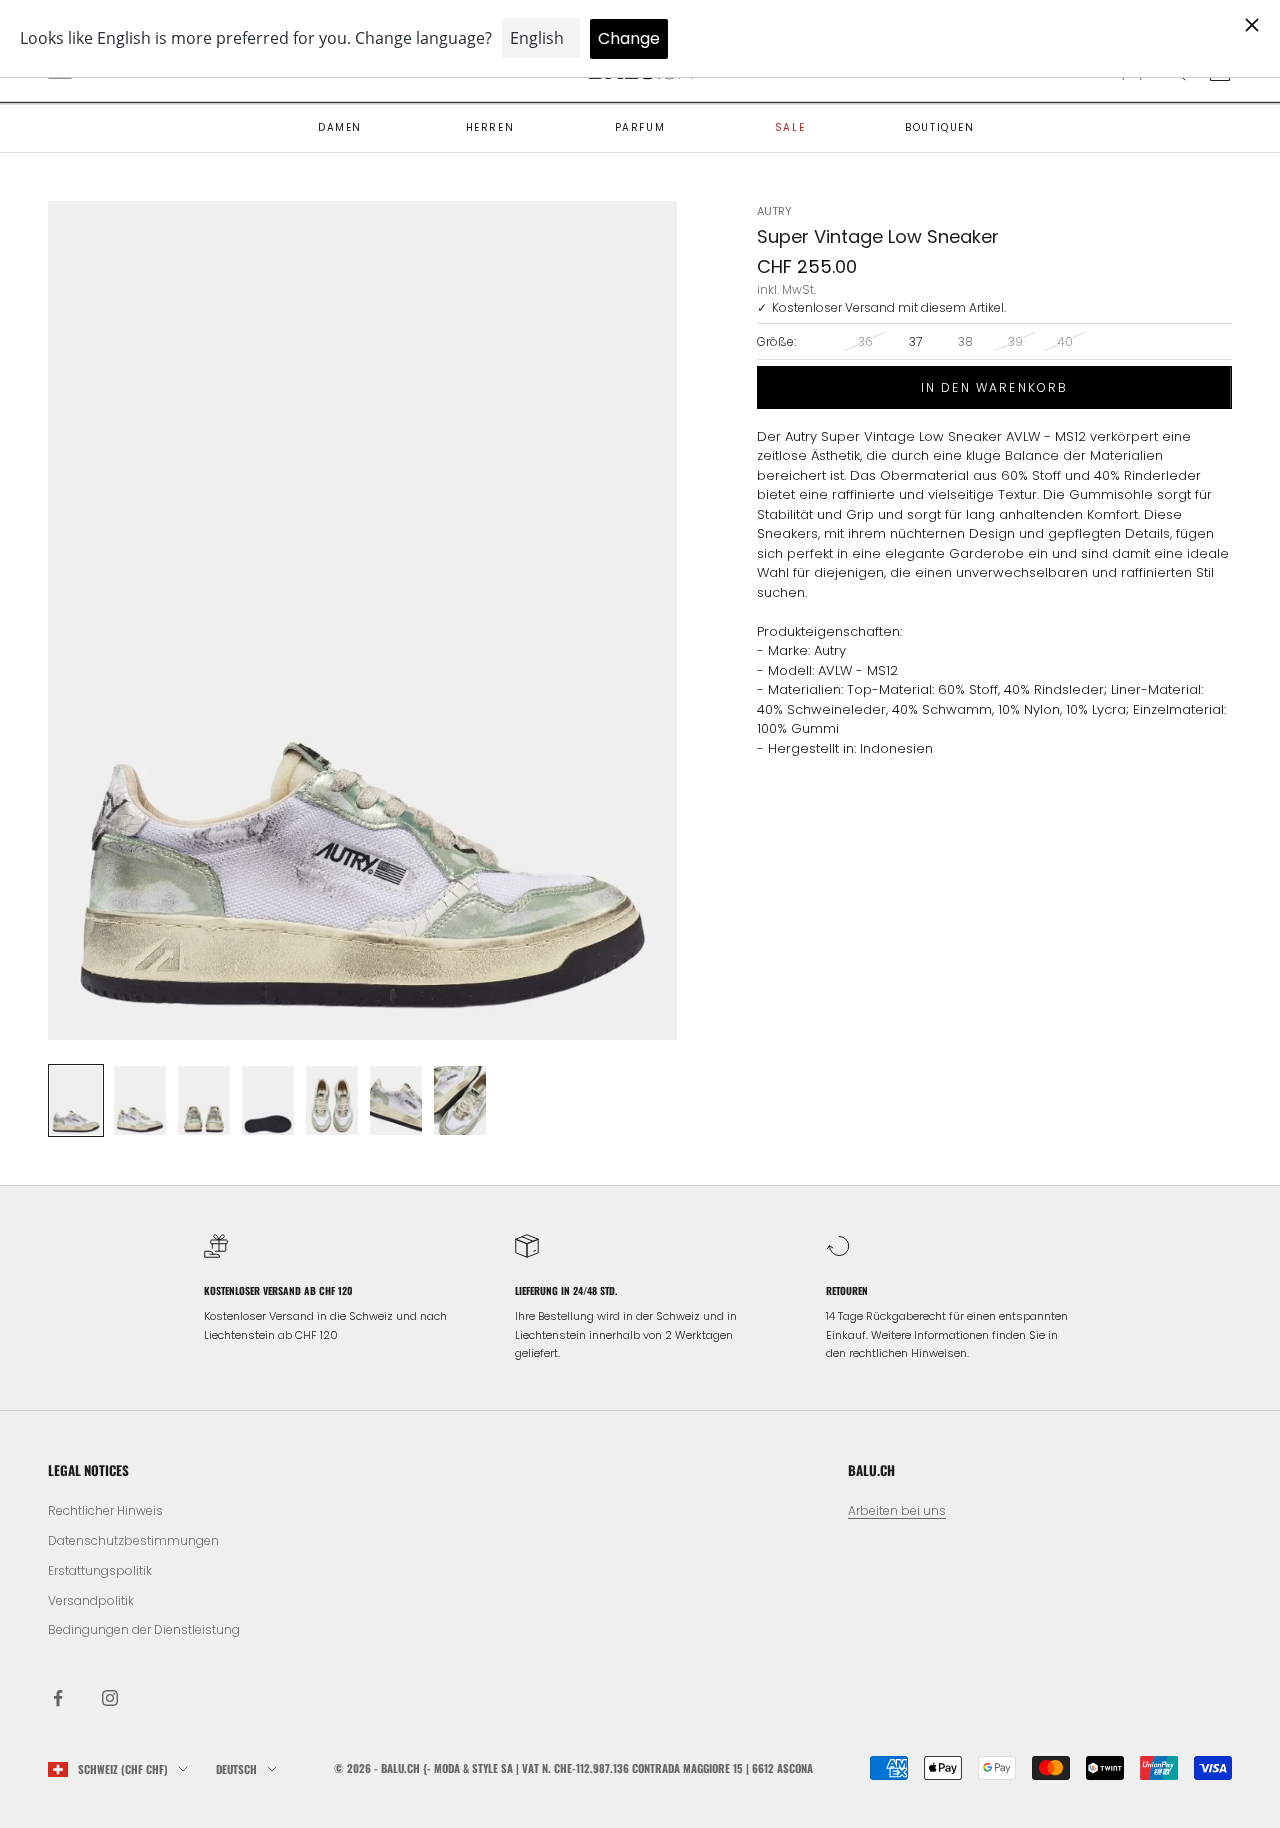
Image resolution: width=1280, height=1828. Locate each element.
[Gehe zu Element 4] (268, 1101)
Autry (774, 211)
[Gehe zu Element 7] (460, 1101)
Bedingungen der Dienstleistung (144, 1629)
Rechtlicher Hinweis (105, 1510)
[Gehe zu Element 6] (396, 1101)
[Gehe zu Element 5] (332, 1101)
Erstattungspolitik (100, 1570)
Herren (490, 127)
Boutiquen (939, 127)
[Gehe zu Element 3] (204, 1101)
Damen (340, 127)
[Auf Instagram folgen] (110, 1698)
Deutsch (236, 1769)
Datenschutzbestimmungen (133, 1540)
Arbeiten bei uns (897, 1510)
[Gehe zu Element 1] (76, 1101)
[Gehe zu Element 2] (140, 1101)
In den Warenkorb (995, 386)
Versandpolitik (91, 1600)
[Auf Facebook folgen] (58, 1698)
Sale (790, 127)
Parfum (640, 127)
